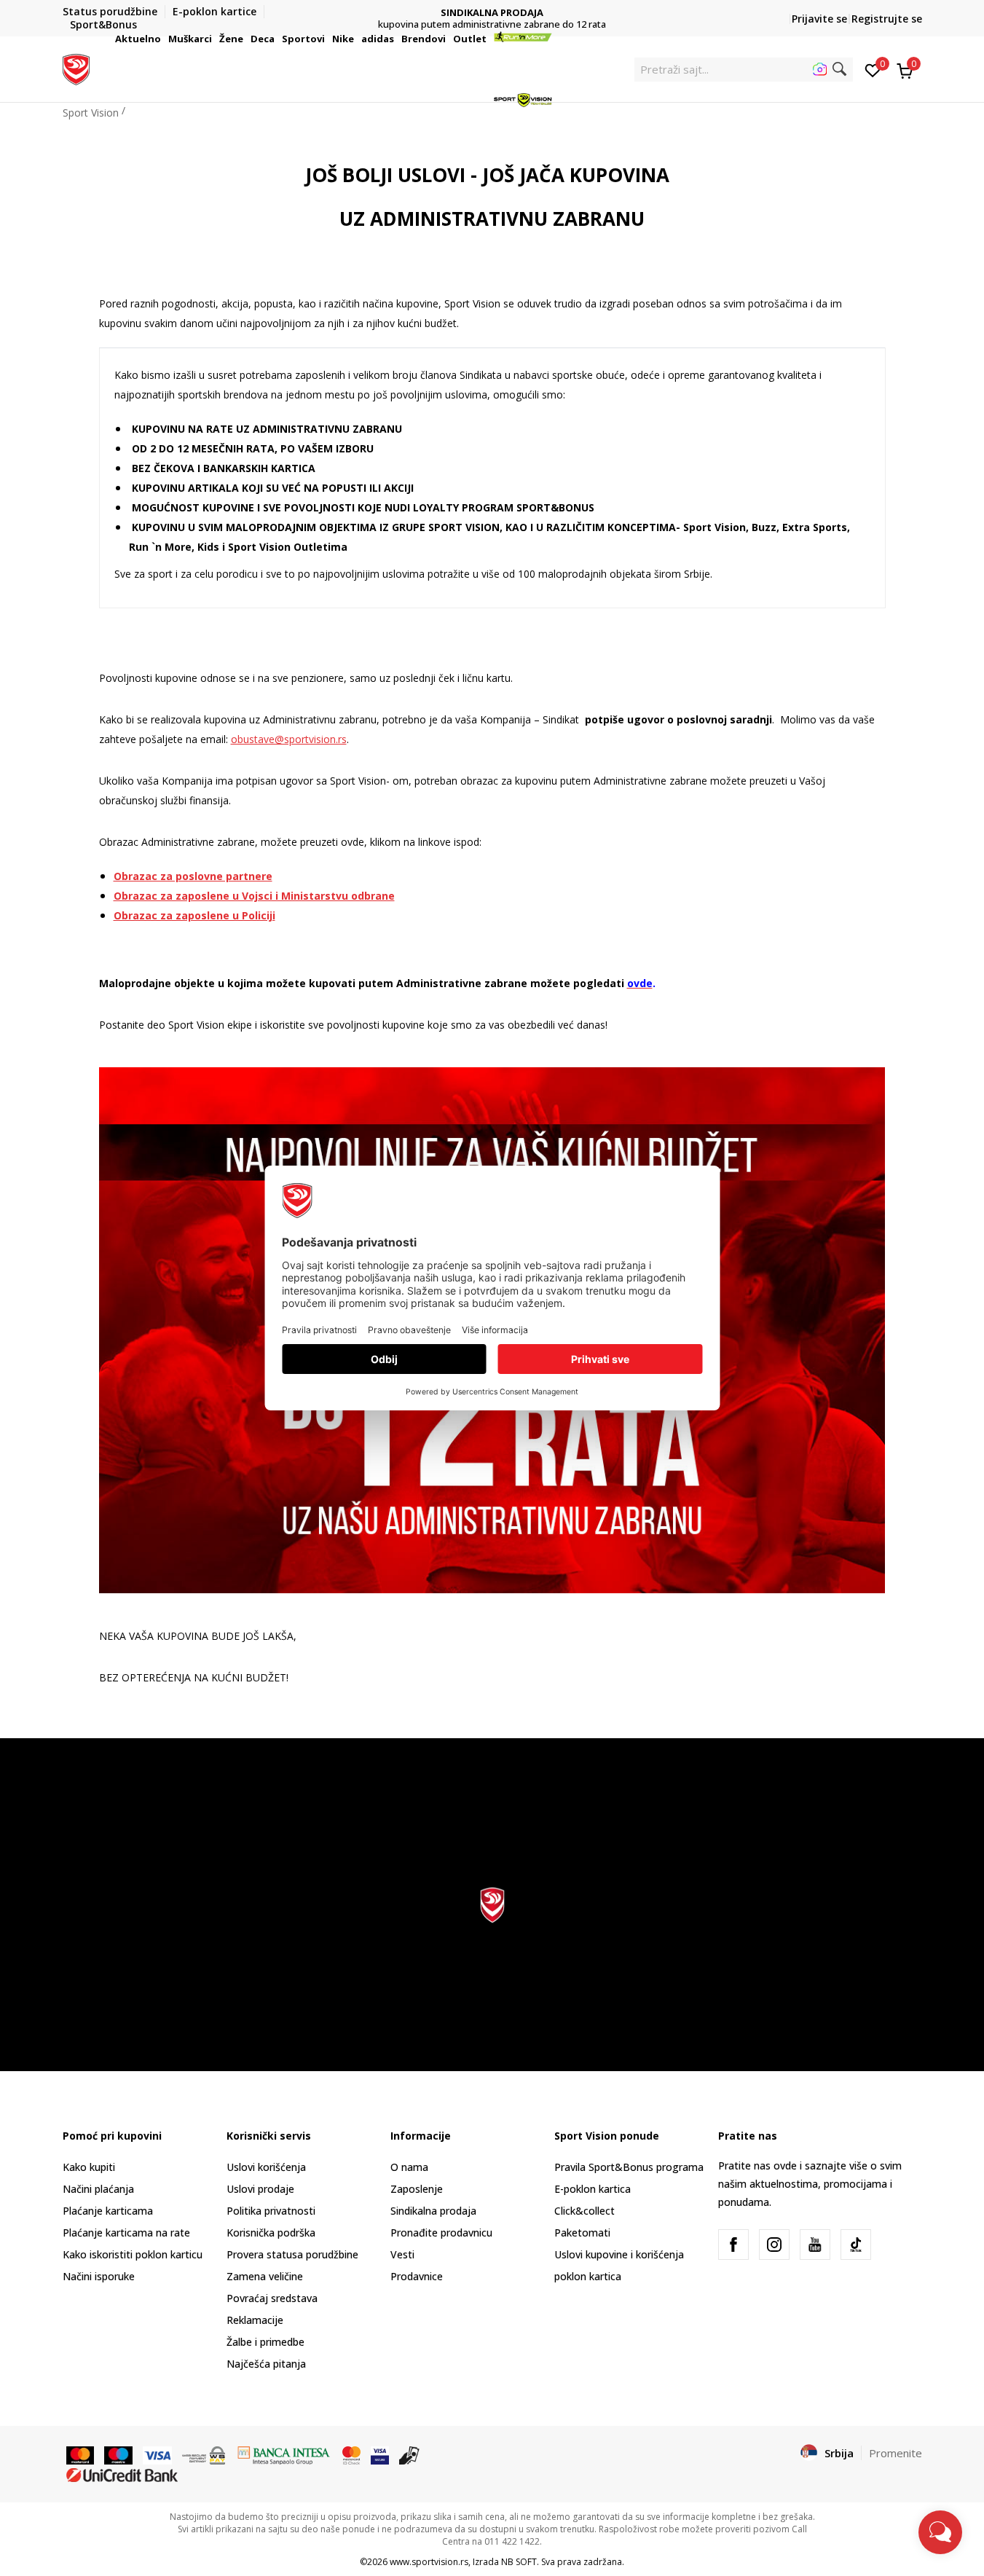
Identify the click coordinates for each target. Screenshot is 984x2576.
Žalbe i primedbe (265, 2342)
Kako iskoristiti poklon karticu (133, 2254)
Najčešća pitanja (266, 2364)
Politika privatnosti (271, 2211)
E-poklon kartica (593, 2189)
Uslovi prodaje (260, 2189)
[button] (163, 39)
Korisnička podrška (271, 2233)
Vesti (402, 2254)
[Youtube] (815, 2245)
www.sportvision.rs (429, 2562)
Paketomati (582, 2233)
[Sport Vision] (76, 68)
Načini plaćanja (98, 2189)
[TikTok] (856, 2245)
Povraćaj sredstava (272, 2298)
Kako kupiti (89, 2167)
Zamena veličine (265, 2276)
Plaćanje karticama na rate (126, 2233)
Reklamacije (255, 2320)
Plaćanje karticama (108, 2211)
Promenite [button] (896, 2453)
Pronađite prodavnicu (441, 2233)
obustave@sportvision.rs (289, 739)
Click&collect (585, 2211)
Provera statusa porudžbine (292, 2254)
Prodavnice (417, 2276)
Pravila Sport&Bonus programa (629, 2167)
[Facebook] (733, 2245)
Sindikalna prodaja (433, 2211)
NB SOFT (519, 2562)
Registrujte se (887, 19)
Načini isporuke (99, 2276)
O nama (409, 2167)
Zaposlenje (417, 2189)
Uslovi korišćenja (266, 2167)
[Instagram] (774, 2245)
